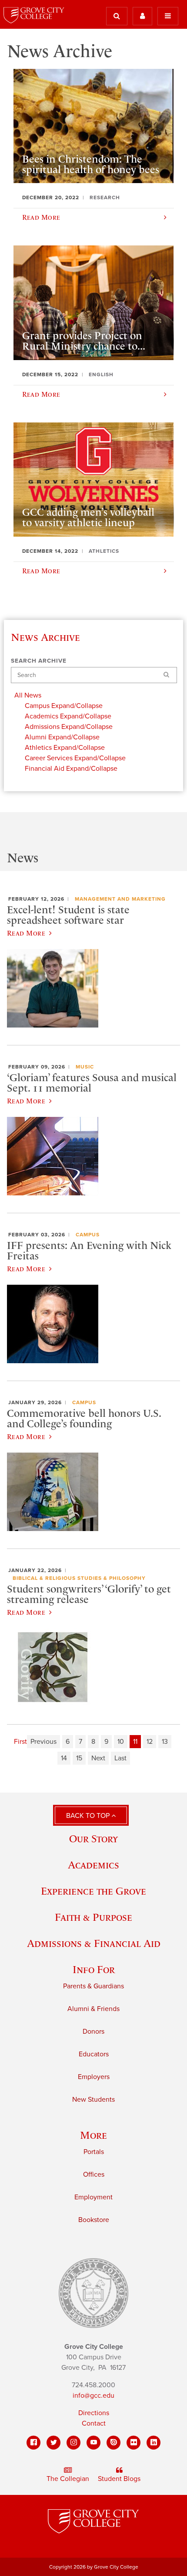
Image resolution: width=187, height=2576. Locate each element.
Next (98, 1758)
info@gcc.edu (93, 2396)
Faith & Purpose (93, 1917)
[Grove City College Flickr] (134, 2443)
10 (121, 1742)
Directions (94, 2413)
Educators (94, 2054)
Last (120, 1758)
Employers (94, 2077)
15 (79, 1758)
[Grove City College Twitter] (53, 2443)
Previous (43, 1742)
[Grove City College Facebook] (33, 2443)
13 (165, 1742)
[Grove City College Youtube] (93, 2443)
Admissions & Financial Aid (94, 1943)
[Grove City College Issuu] (114, 2443)
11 (135, 1742)
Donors (93, 2032)
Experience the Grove (93, 1891)
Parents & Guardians (93, 1986)
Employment (93, 2197)
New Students (93, 2100)
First (20, 1742)
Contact (94, 2423)
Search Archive (39, 661)
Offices (94, 2174)
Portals (94, 2152)
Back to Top (89, 1816)
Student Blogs (119, 2479)
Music (85, 1067)
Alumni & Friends (93, 2009)
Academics (93, 1865)
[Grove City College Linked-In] (154, 2443)
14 (64, 1758)
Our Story (93, 1839)
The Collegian (68, 2479)
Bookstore (94, 2220)
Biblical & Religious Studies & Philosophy (79, 1578)
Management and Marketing (120, 899)
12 (150, 1742)
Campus (88, 1235)
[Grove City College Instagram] (73, 2443)
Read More (26, 933)
